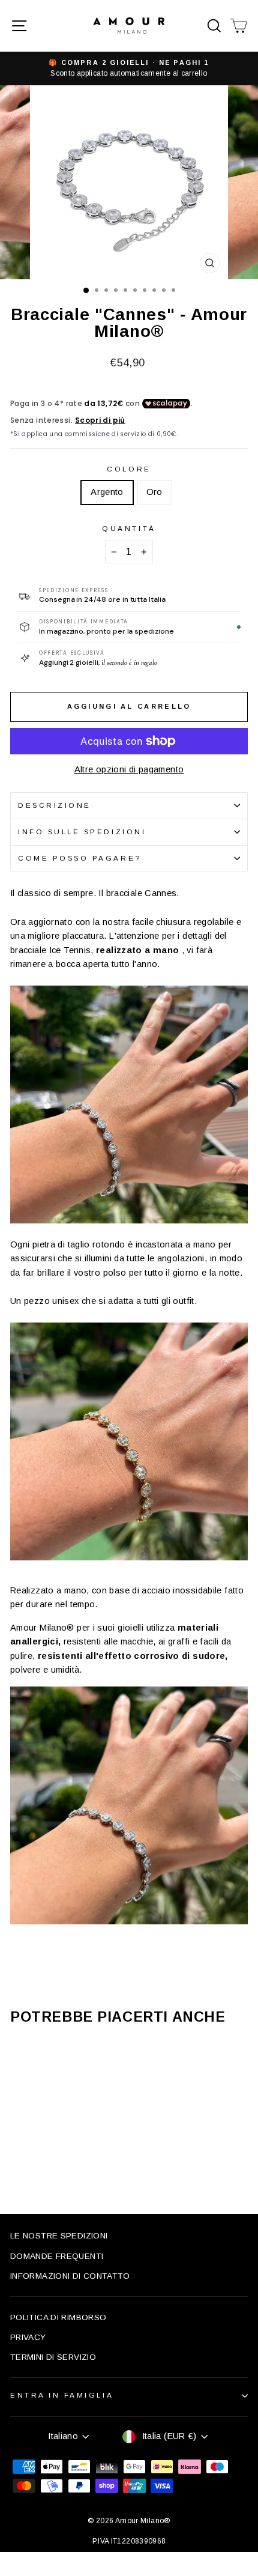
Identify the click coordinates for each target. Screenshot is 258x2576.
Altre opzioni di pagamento (129, 769)
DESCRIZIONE (55, 805)
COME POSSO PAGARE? (80, 858)
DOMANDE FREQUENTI (57, 2256)
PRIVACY (28, 2337)
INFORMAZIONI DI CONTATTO (70, 2276)
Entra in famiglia (62, 2395)
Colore (129, 469)
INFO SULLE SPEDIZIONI (82, 832)
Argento (107, 492)
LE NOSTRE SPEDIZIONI (59, 2236)
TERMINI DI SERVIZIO (53, 2357)
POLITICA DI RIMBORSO (58, 2317)
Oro (154, 492)
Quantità (129, 528)
